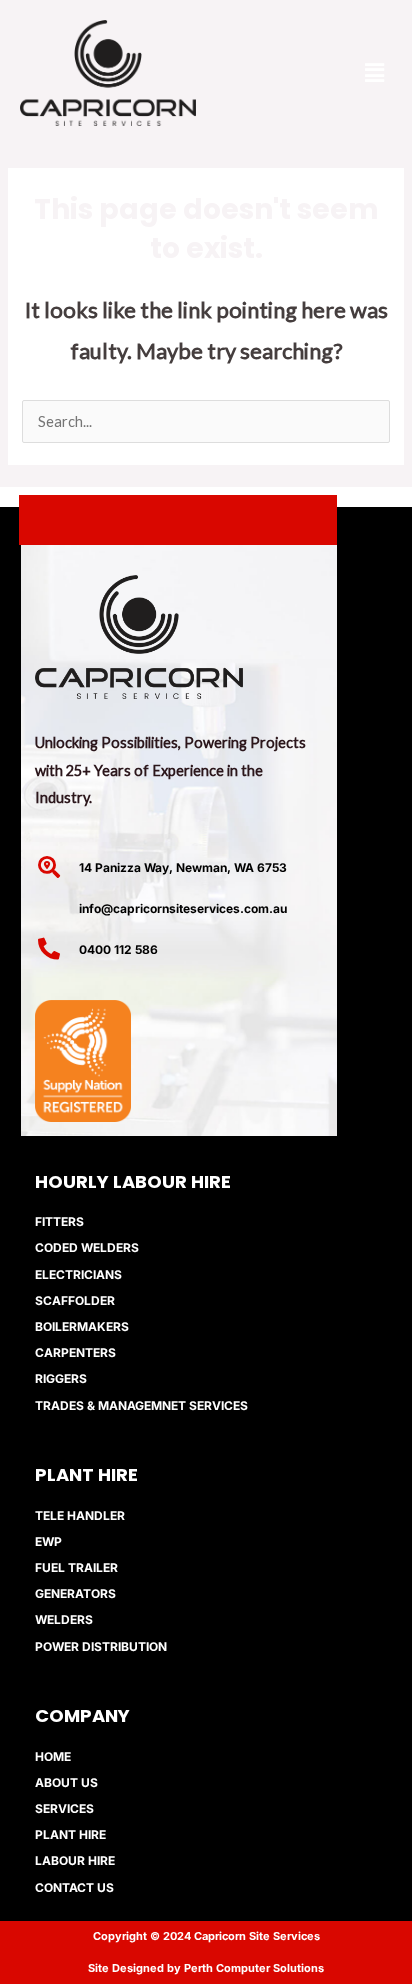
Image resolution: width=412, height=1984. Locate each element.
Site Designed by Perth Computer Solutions (206, 1968)
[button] (375, 72)
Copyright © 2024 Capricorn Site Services (206, 1936)
